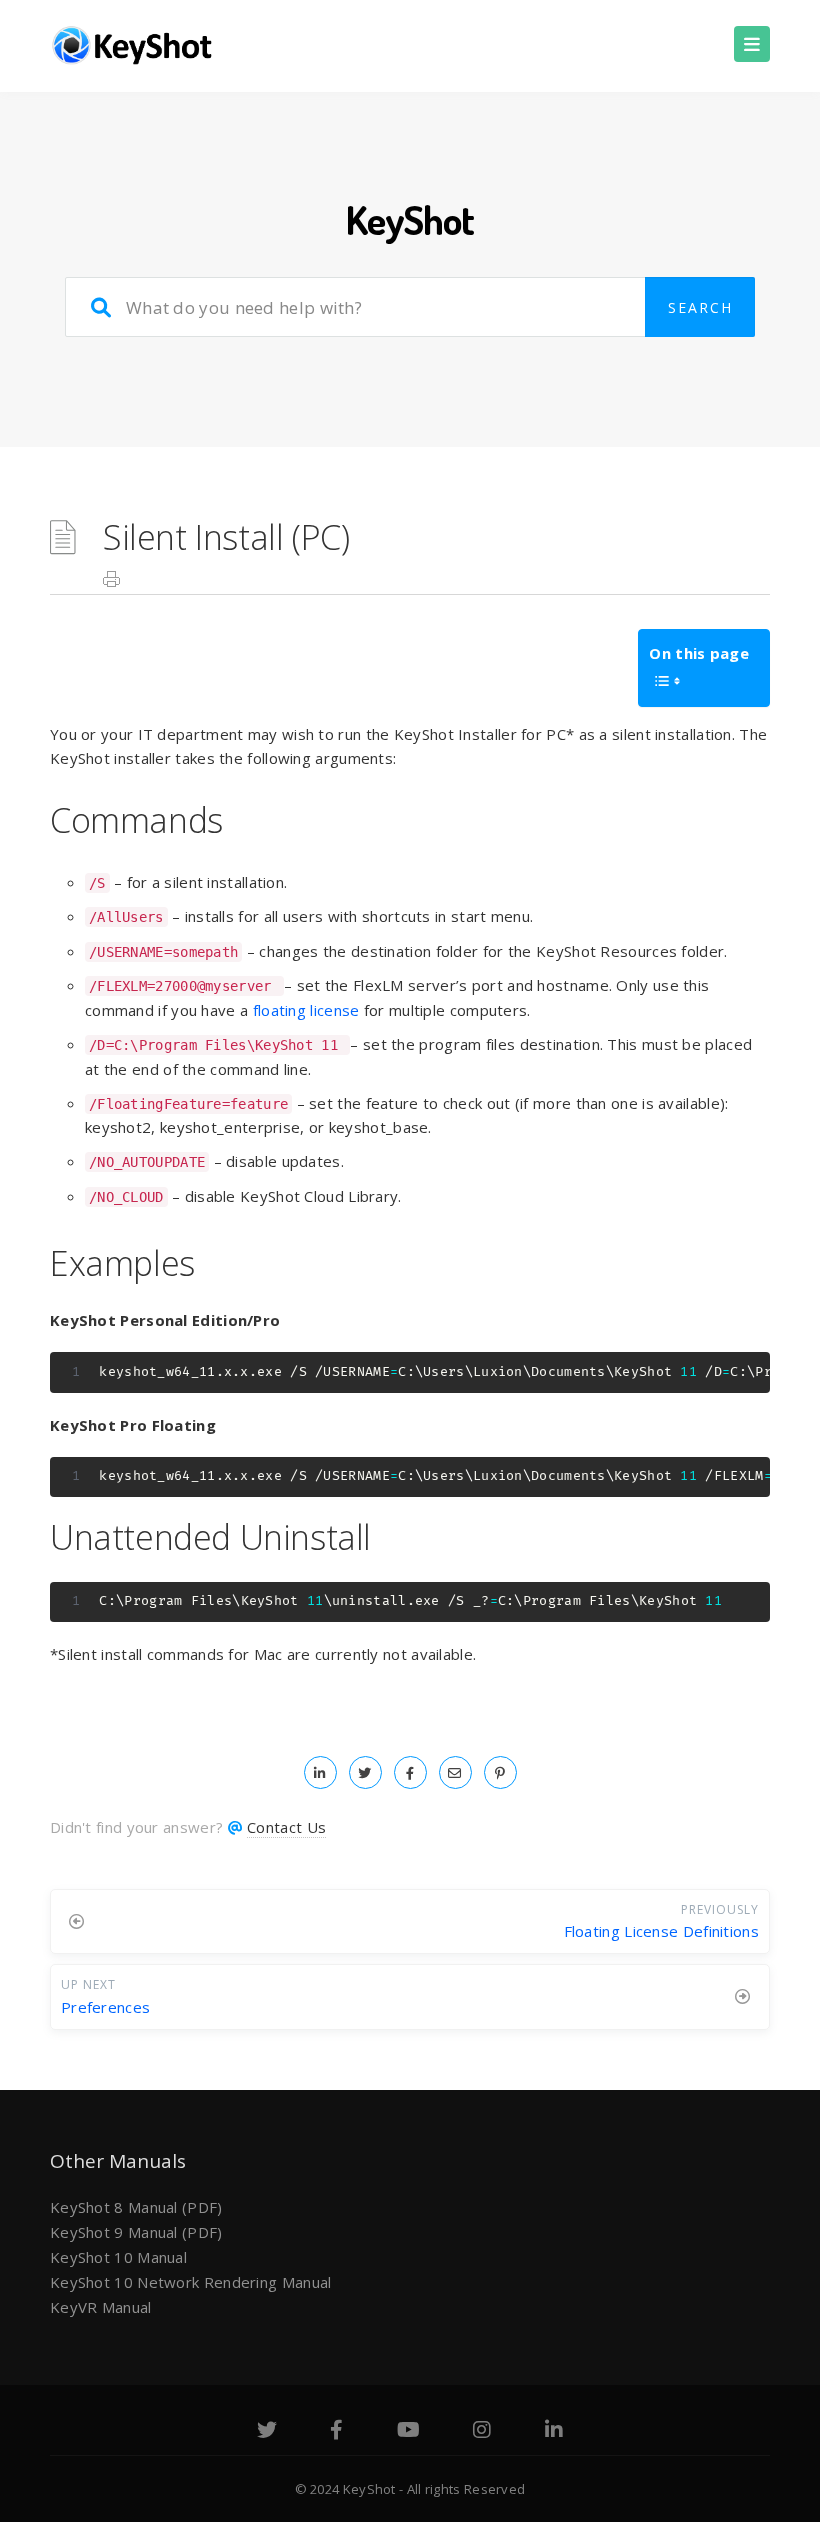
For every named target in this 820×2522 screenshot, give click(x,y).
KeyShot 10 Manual (118, 2257)
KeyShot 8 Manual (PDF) (136, 2207)
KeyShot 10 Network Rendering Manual (191, 2282)
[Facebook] (336, 2432)
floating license (306, 1010)
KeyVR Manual (101, 2307)
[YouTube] (408, 2432)
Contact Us (286, 1827)
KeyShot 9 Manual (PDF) (136, 2232)
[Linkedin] (554, 2432)
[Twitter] (267, 2432)
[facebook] (410, 1772)
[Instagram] (482, 2432)
